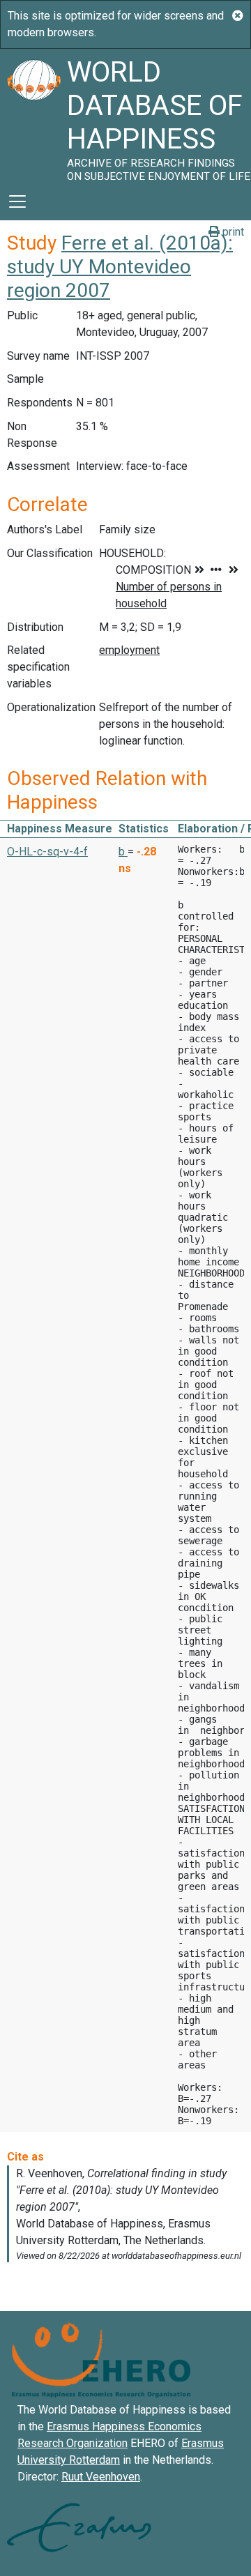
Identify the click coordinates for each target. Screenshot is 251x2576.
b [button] (123, 852)
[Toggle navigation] (17, 201)
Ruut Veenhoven (101, 2477)
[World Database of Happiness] (33, 116)
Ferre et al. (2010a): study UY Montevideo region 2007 (120, 266)
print (232, 232)
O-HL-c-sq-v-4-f (47, 852)
